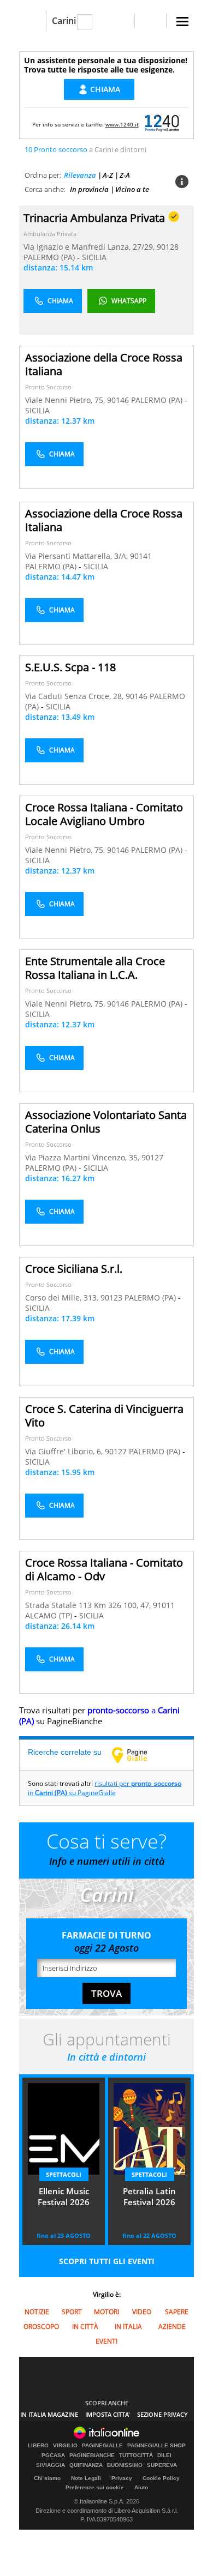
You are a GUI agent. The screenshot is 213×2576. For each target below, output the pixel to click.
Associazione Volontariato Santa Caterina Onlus (106, 1122)
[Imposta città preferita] (32, 21)
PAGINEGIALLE (102, 2446)
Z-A (125, 175)
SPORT (72, 2312)
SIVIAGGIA (51, 2465)
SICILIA (94, 257)
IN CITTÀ (85, 2327)
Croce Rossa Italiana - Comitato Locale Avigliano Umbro (104, 814)
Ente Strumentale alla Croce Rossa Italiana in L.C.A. (95, 968)
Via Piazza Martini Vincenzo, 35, (83, 1157)
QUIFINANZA (86, 2465)
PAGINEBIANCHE (92, 2455)
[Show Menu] (182, 22)
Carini (64, 21)
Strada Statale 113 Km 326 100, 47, (89, 1605)
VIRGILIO (65, 2446)
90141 (141, 556)
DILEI (164, 2455)
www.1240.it (122, 124)
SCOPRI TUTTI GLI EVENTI (107, 2261)
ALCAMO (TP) (50, 1615)
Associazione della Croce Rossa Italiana (104, 364)
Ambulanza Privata (50, 234)
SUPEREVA (162, 2465)
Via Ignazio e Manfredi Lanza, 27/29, (90, 247)
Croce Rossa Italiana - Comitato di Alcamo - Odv (104, 1569)
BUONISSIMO (125, 2465)
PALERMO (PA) (50, 257)
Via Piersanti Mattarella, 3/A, (78, 556)
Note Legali (86, 2478)
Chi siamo (47, 2478)
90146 (118, 400)
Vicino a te (132, 189)
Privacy (122, 2478)
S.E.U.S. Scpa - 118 (70, 667)
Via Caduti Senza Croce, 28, (75, 696)
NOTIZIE (37, 2312)
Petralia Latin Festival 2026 (149, 2196)
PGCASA (53, 2455)
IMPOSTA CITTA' (108, 2414)
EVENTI (106, 2341)
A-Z (108, 175)
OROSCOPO (41, 2327)
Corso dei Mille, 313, (63, 1298)
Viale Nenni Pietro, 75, (66, 400)
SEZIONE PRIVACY (162, 2414)
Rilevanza (80, 175)
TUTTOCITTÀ (136, 2455)
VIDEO (142, 2312)
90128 (168, 247)
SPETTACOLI (64, 2174)
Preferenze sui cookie (95, 2487)
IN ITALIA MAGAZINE (49, 2414)
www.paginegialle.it (138, 1755)
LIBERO (38, 2446)
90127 (152, 1157)
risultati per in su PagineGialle (105, 1788)
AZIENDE (172, 2327)
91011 (164, 1605)
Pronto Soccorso (48, 387)
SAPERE (177, 2312)
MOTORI (106, 2312)
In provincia (89, 189)
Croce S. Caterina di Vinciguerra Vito (104, 1416)
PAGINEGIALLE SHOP (156, 2446)
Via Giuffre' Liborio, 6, (65, 1451)
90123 (111, 1298)
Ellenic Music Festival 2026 (64, 2196)
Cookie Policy (161, 2478)
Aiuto (141, 2487)
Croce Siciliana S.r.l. (74, 1269)
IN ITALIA (128, 2327)
